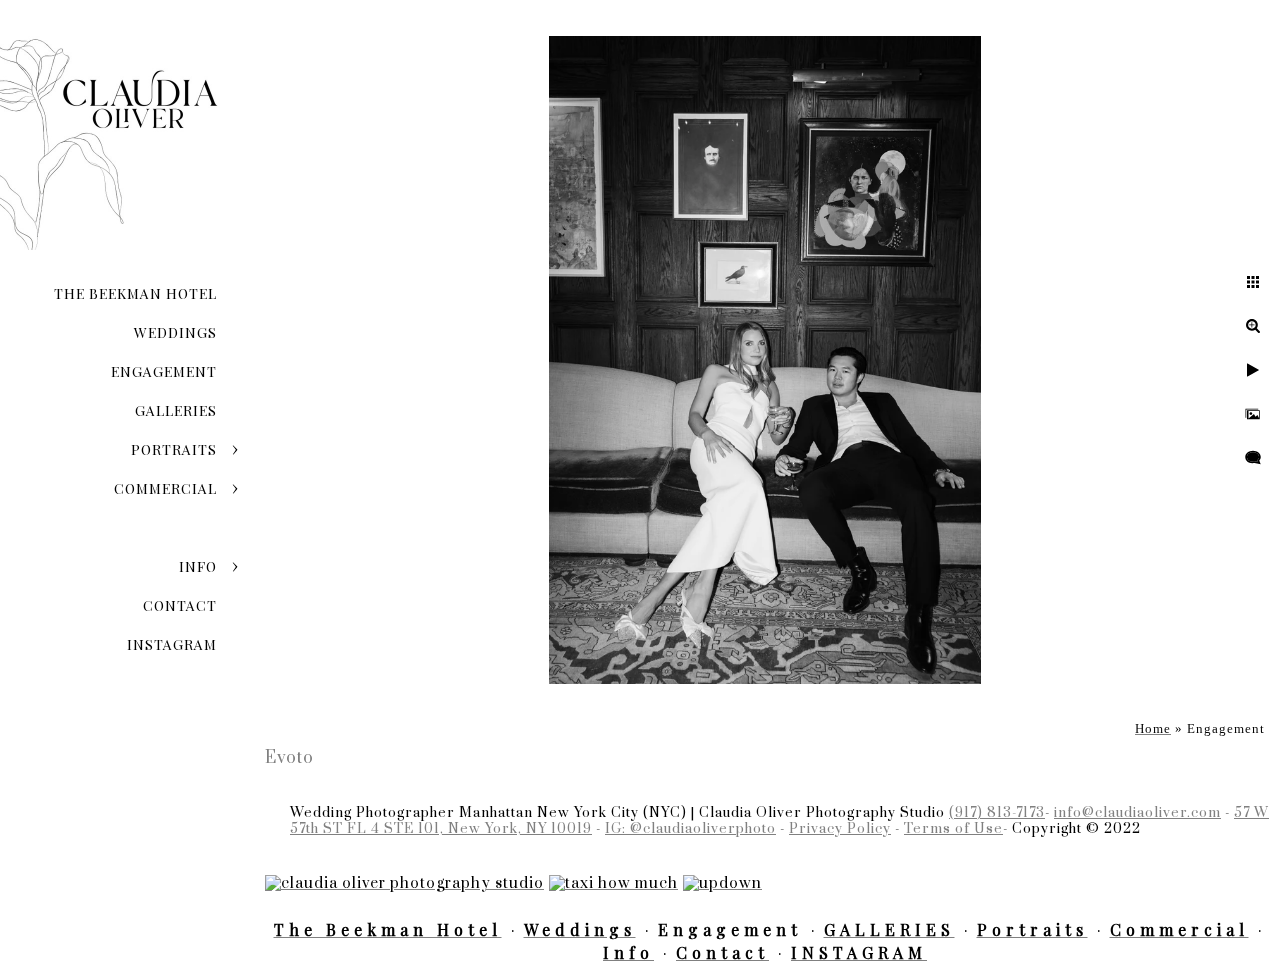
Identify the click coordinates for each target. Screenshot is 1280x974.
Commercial (165, 488)
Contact (180, 605)
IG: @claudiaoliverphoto (690, 829)
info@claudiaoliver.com (1137, 813)
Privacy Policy (840, 829)
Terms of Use (953, 829)
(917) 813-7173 (997, 813)
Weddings (175, 332)
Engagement (164, 371)
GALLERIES (176, 410)
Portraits (174, 449)
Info (198, 566)
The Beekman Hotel (135, 293)
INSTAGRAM (172, 644)
